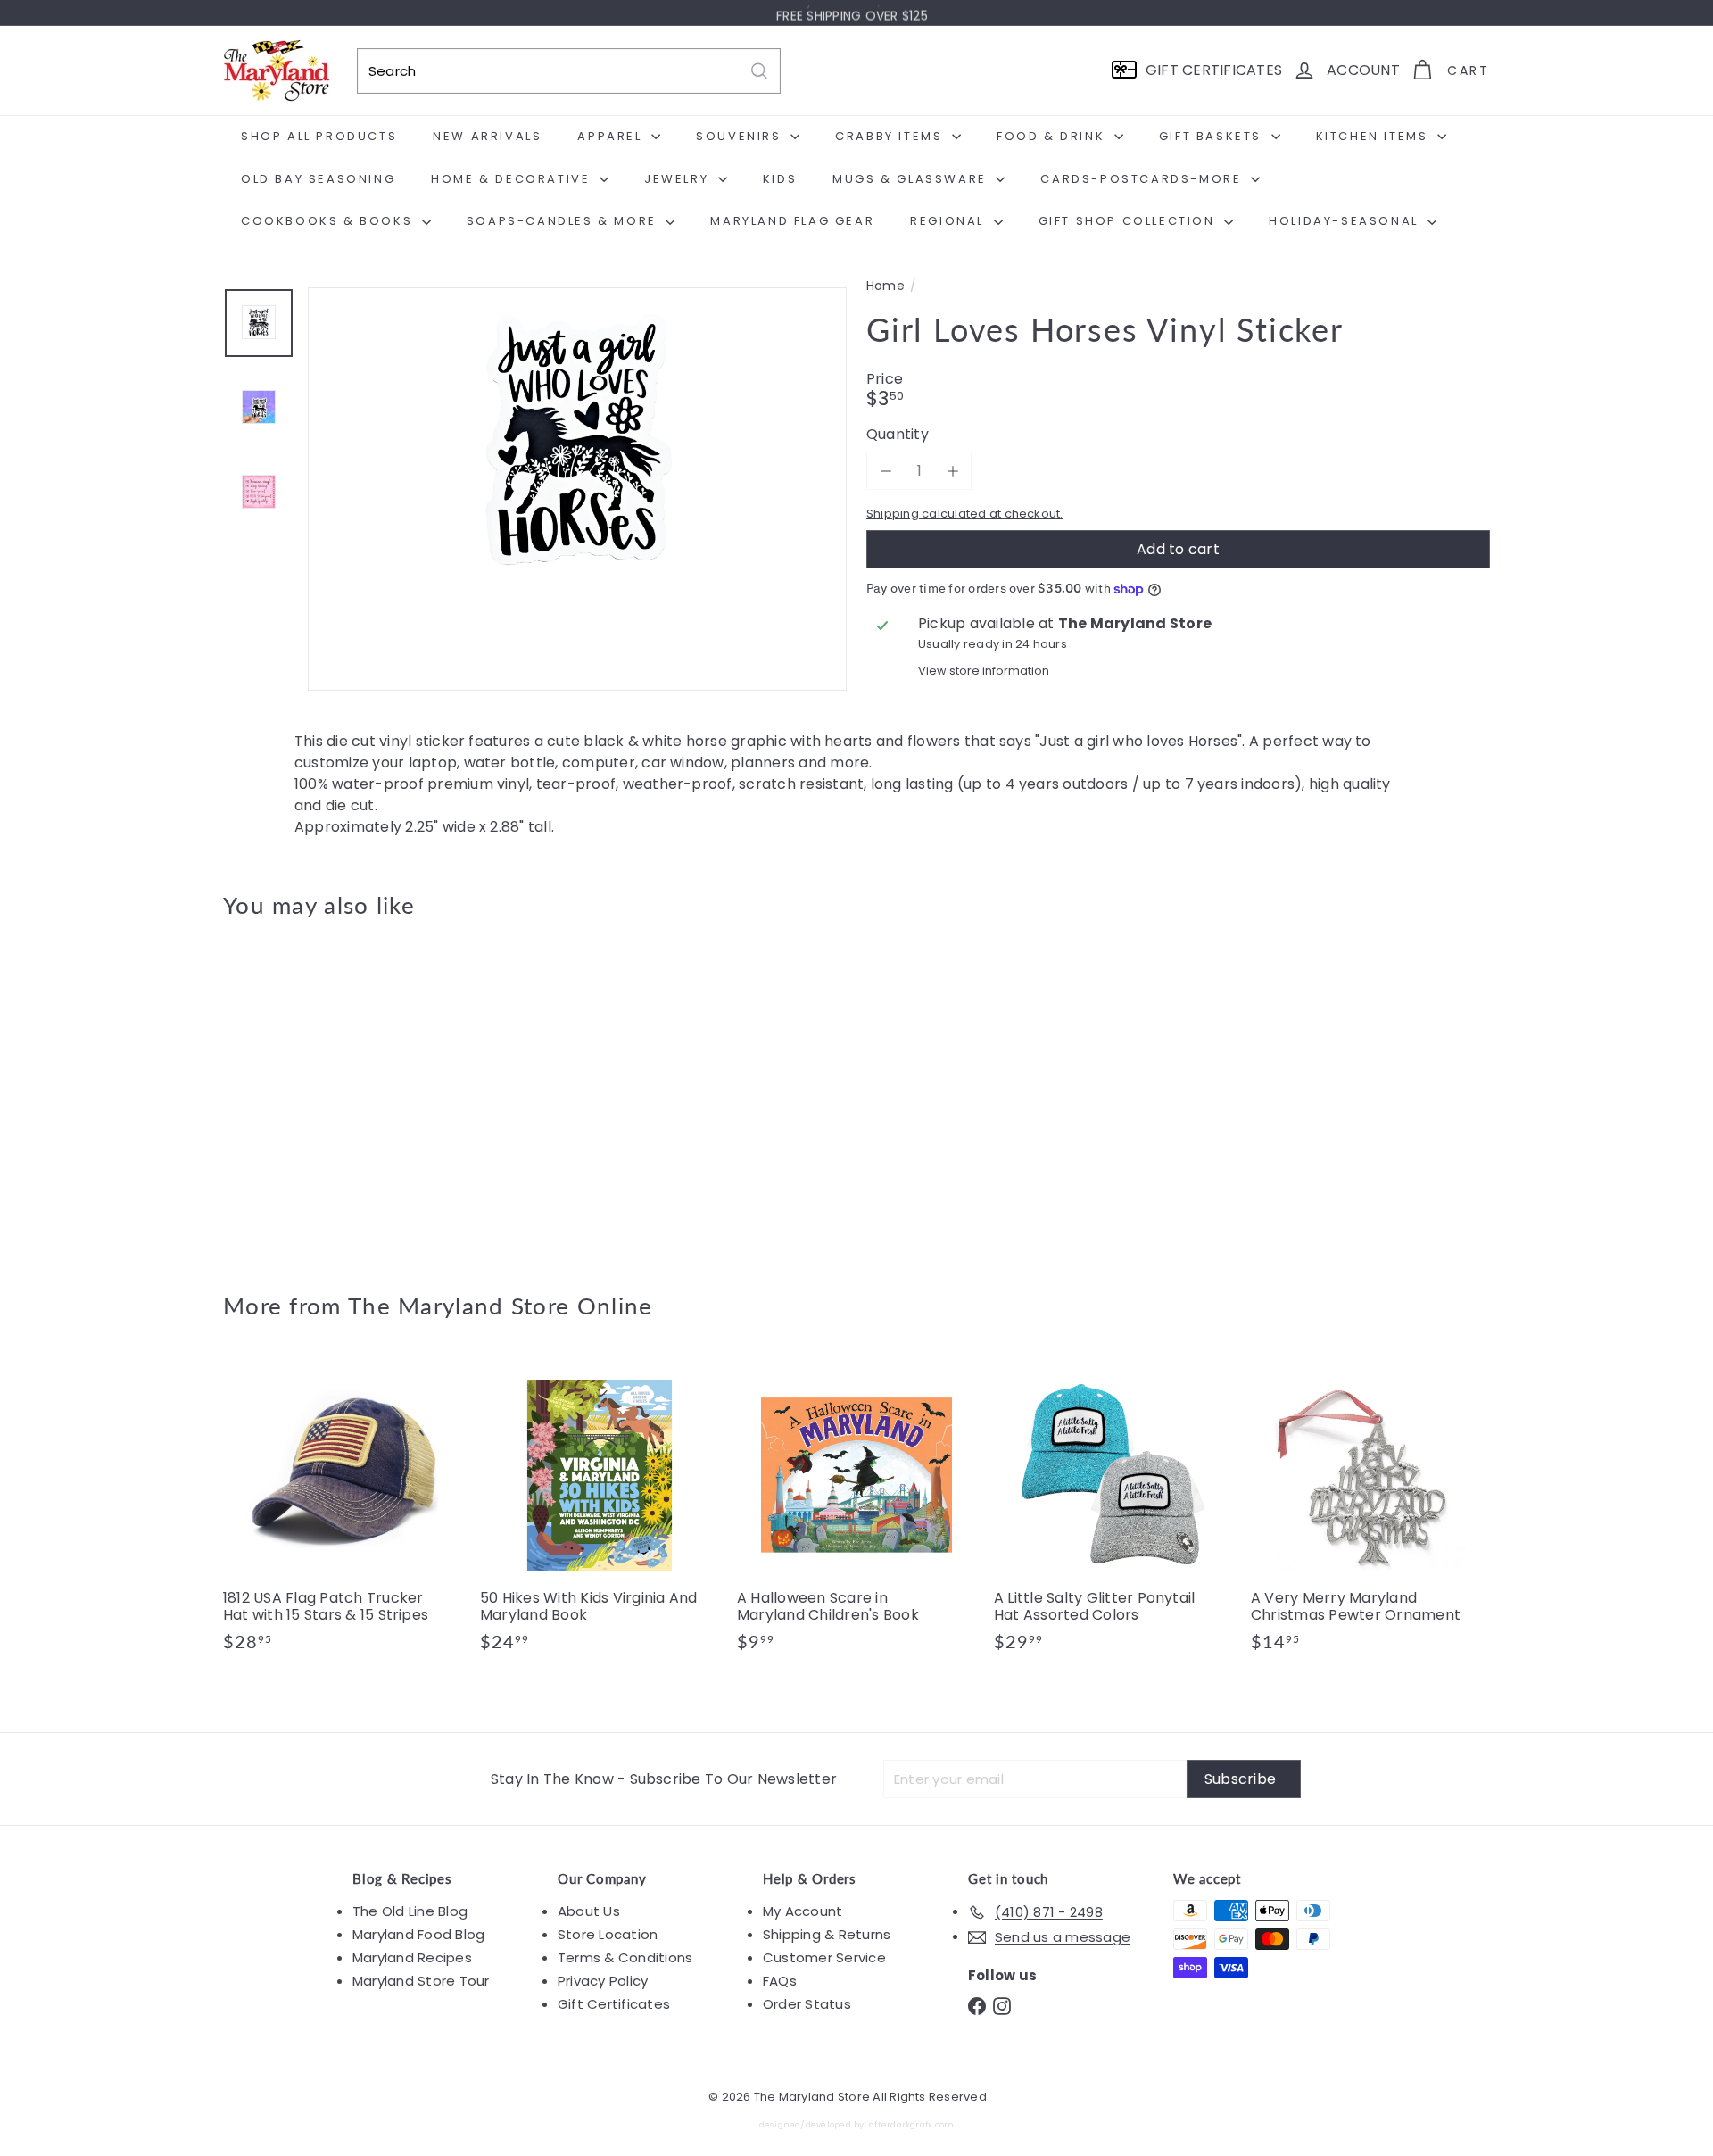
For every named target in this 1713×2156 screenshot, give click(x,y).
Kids (780, 179)
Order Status (807, 2004)
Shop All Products (319, 136)
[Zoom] (577, 557)
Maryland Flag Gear (792, 221)
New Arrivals (487, 136)
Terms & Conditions (625, 1957)
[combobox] (569, 71)
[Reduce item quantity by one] (885, 471)
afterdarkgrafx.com (911, 2124)
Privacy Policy (603, 1981)
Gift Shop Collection (1130, 221)
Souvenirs (741, 136)
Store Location (608, 1934)
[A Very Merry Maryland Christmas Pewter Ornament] (1370, 1513)
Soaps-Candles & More (564, 221)
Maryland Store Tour (421, 1981)
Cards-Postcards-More (1143, 179)
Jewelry (679, 179)
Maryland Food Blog (418, 1934)
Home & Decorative (513, 179)
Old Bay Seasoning (318, 179)
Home (885, 286)
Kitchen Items (1374, 136)
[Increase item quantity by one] (952, 471)
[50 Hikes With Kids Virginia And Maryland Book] (600, 1513)
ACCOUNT (1363, 70)
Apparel (612, 136)
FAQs (780, 1981)
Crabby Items (891, 136)
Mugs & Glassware (912, 179)
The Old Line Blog (410, 1911)
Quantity (898, 434)
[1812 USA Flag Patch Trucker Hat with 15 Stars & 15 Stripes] (343, 1513)
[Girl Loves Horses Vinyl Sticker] (321, 1092)
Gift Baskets (1213, 136)
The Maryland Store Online (501, 1306)
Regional (949, 221)
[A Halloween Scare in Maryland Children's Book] (856, 1513)
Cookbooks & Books (329, 221)
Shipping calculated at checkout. (965, 514)
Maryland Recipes (412, 1957)
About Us (589, 1911)
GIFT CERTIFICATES (1214, 70)
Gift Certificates (614, 2004)
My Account (803, 1911)
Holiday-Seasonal (1346, 221)
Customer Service (824, 1957)
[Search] (759, 71)
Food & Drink (1053, 136)
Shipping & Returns (827, 1934)
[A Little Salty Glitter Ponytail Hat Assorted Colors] (1113, 1513)
